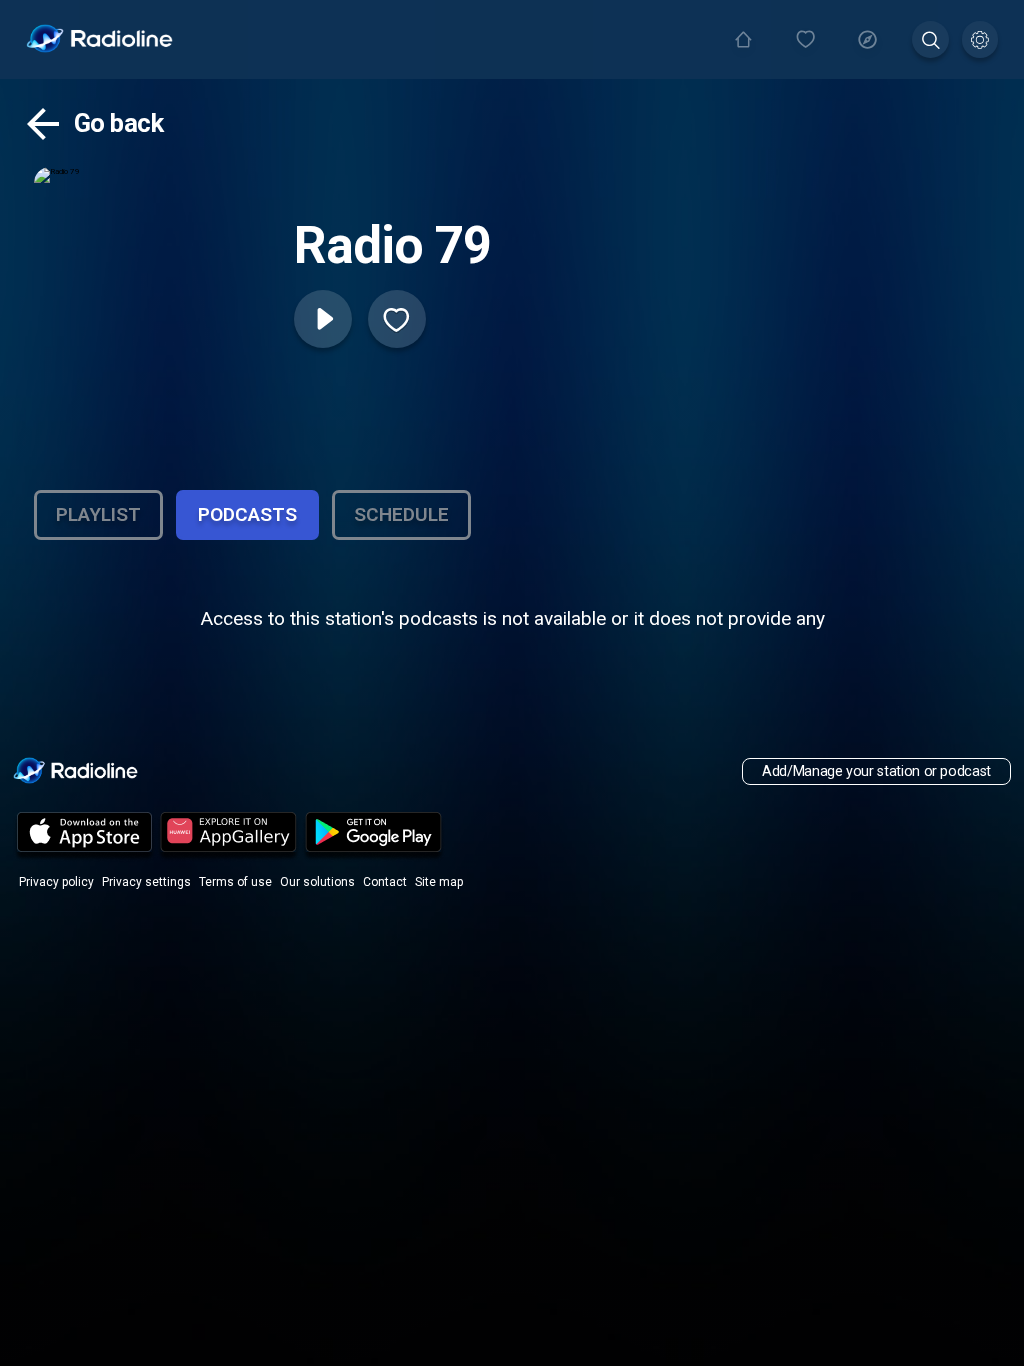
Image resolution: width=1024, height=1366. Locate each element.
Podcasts (247, 514)
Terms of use (235, 882)
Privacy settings (146, 882)
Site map (439, 882)
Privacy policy (56, 882)
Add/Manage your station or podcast (876, 771)
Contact (385, 882)
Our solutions (317, 882)
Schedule (401, 514)
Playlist (98, 514)
